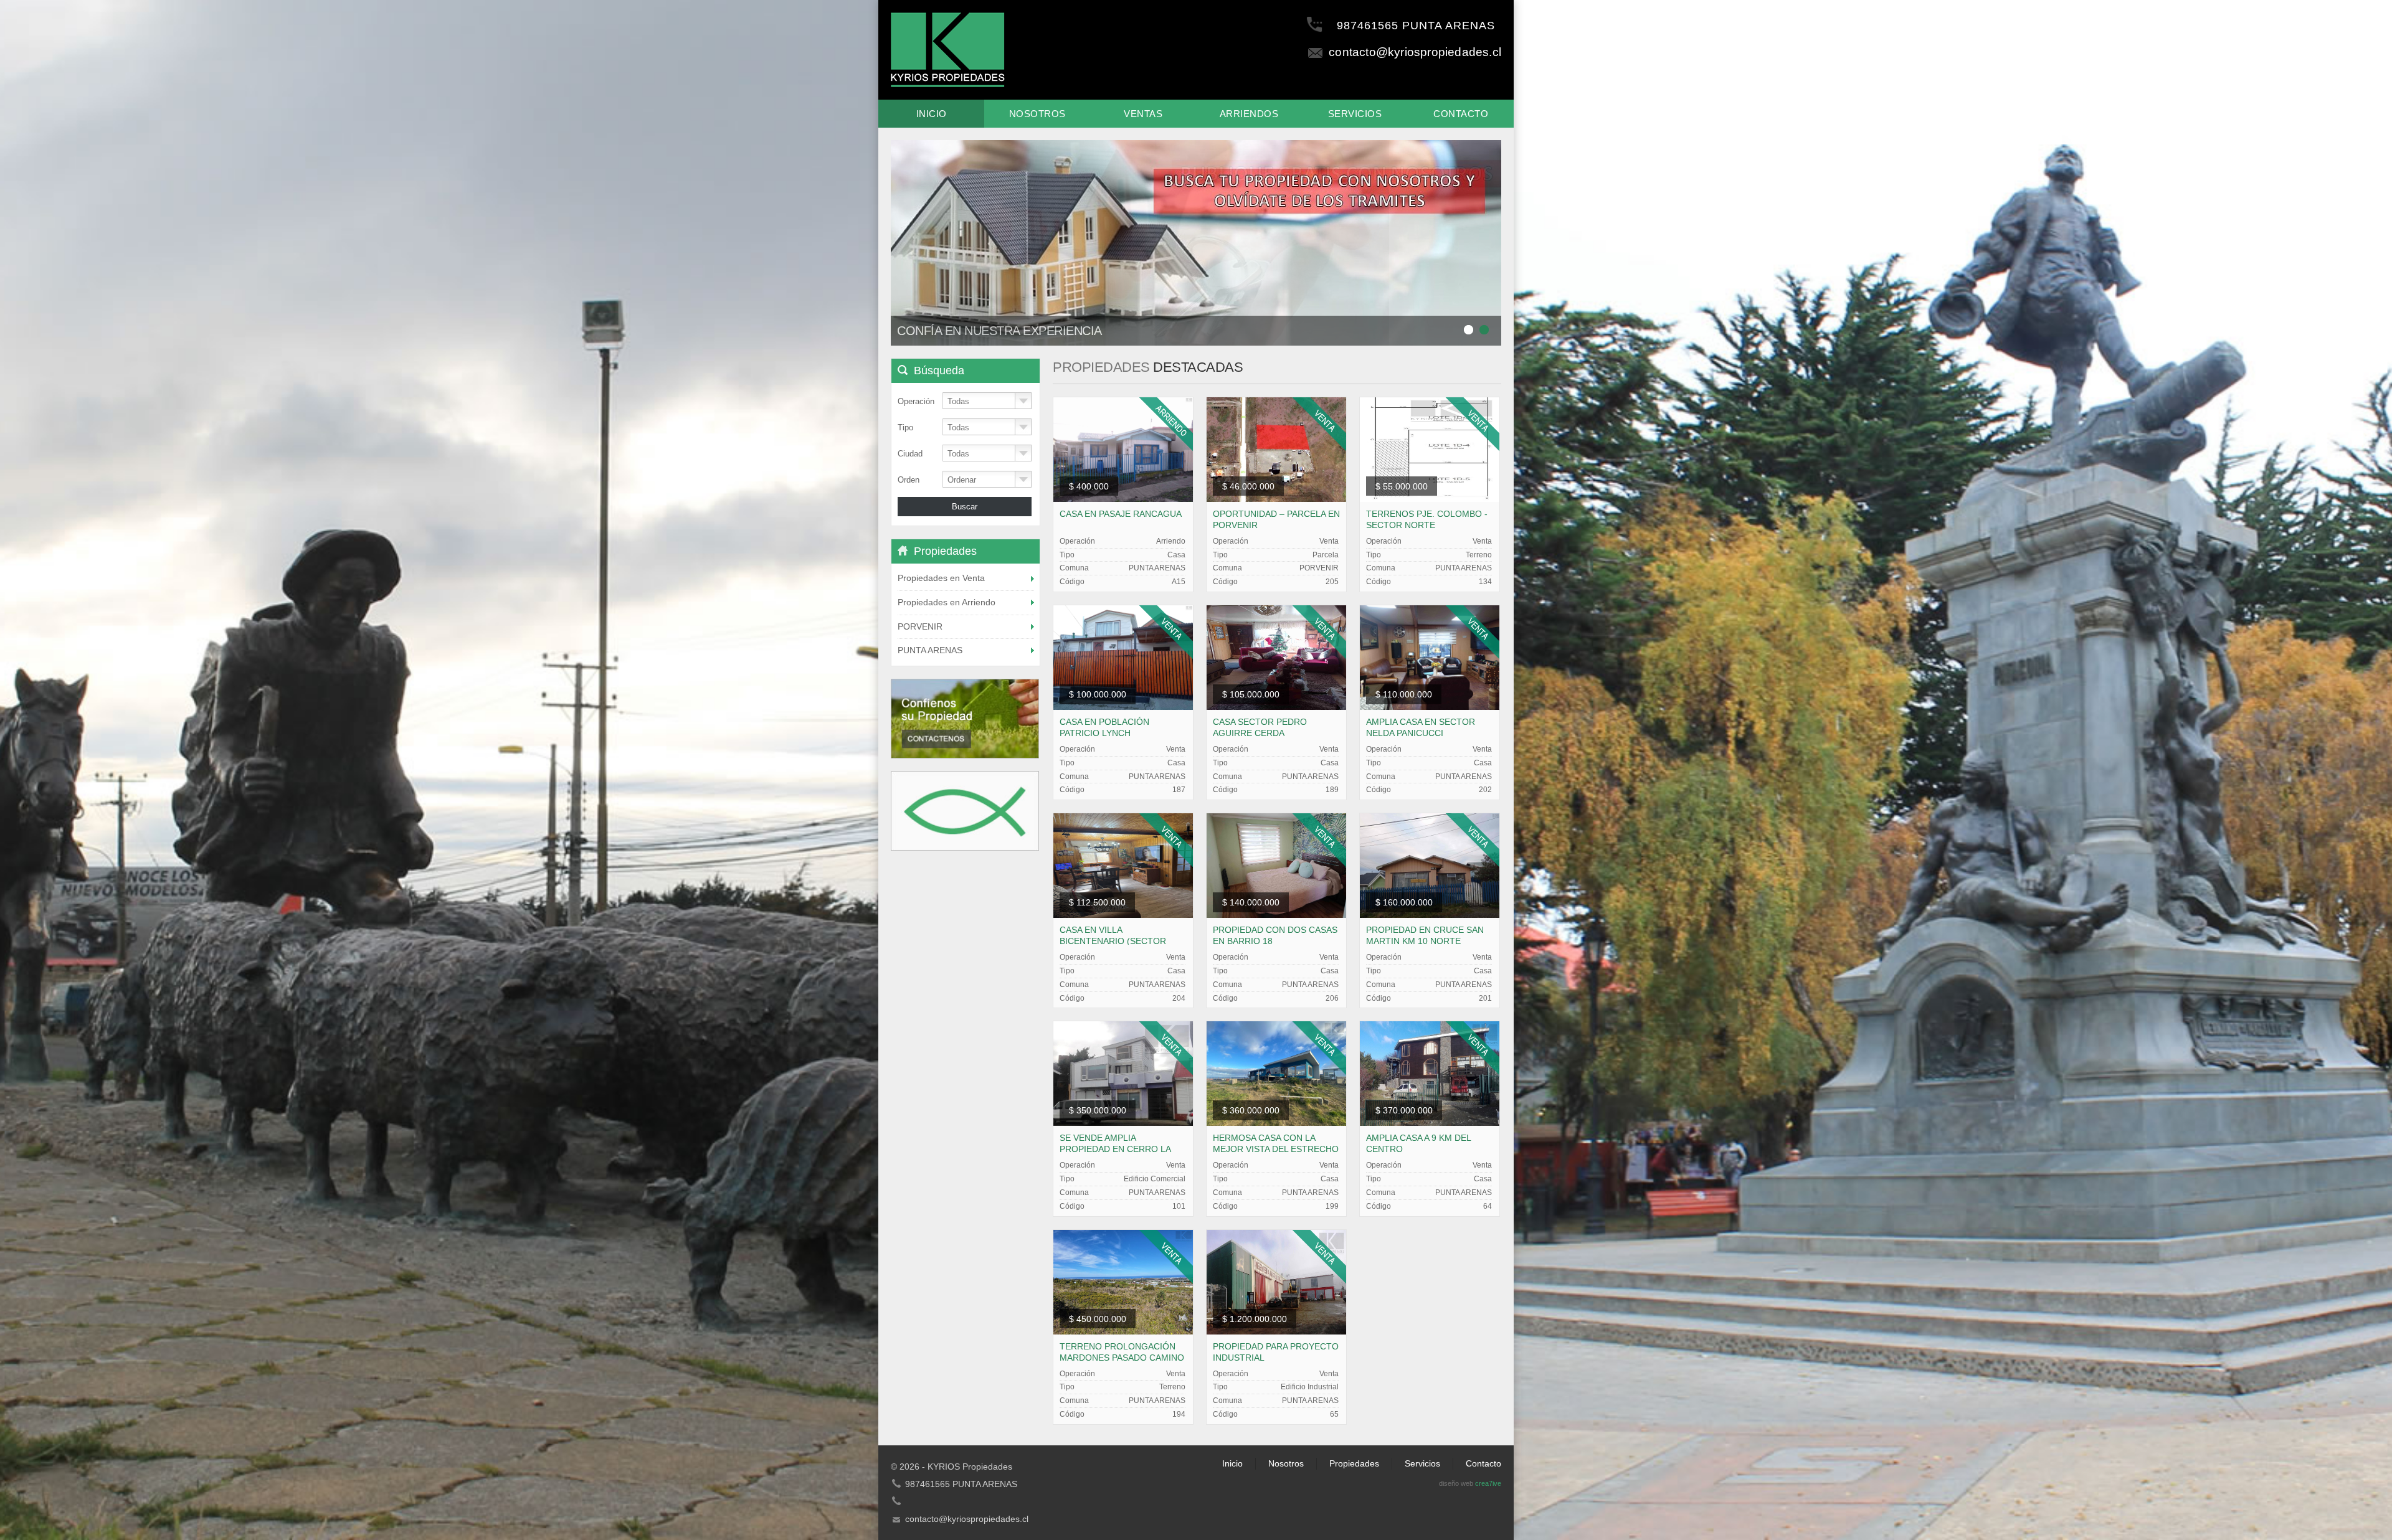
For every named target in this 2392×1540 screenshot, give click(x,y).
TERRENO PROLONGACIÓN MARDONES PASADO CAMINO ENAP (1122, 1358)
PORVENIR (920, 626)
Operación (916, 401)
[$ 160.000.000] (1430, 865)
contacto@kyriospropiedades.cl (1415, 52)
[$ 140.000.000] (1276, 865)
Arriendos (1249, 114)
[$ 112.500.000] (1123, 865)
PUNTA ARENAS (930, 650)
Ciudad (910, 454)
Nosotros (1037, 114)
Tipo (905, 428)
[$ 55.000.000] (1430, 449)
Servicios (1355, 114)
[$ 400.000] (1123, 449)
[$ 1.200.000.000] (1276, 1281)
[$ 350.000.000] (1123, 1073)
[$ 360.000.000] (1276, 1073)
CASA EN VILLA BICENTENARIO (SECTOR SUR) (1113, 941)
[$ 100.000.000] (1123, 657)
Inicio (932, 114)
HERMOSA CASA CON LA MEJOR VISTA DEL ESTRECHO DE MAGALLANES (1276, 1149)
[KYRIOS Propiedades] (948, 48)
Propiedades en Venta (941, 578)
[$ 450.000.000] (1123, 1281)
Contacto (1461, 114)
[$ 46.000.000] (1276, 449)
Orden (909, 480)
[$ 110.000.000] (1430, 657)
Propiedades (1354, 1463)
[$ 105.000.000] (1276, 657)
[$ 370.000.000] (1430, 1073)
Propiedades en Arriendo (947, 602)
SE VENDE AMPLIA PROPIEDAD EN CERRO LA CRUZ (1115, 1149)
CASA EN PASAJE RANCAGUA (1121, 514)
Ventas (1143, 114)
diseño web (1456, 1483)
